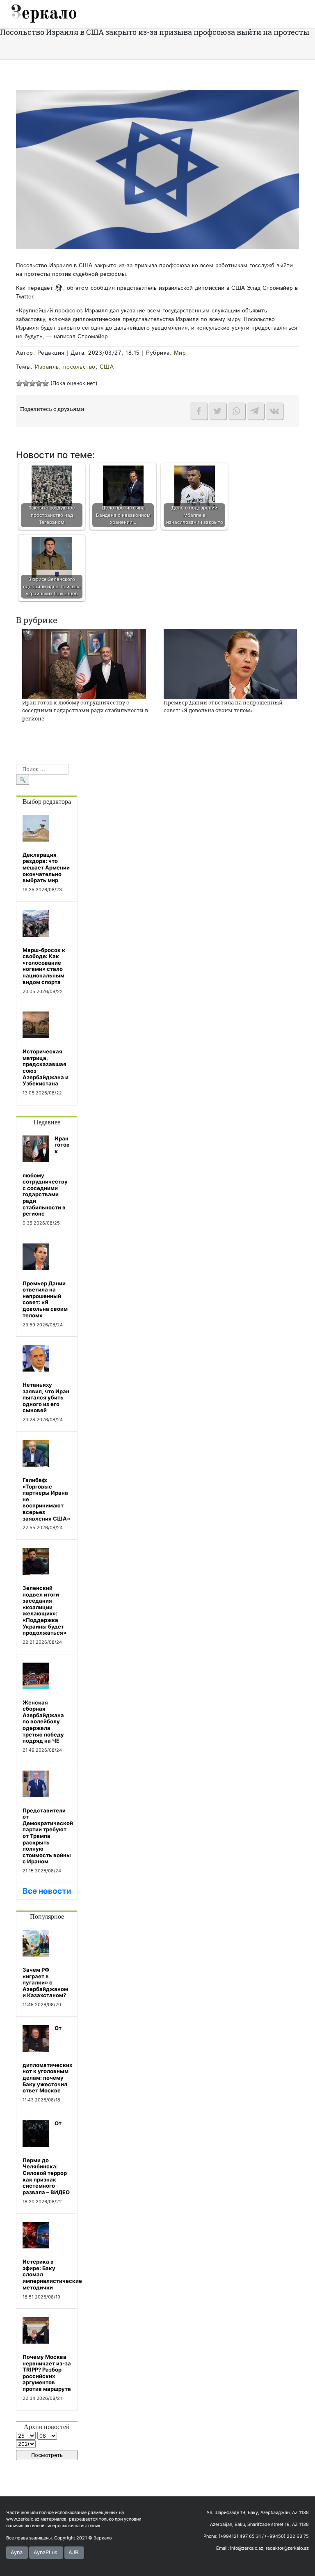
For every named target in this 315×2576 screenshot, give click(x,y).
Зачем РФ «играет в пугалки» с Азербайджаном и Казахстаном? (45, 1982)
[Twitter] (218, 411)
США (107, 367)
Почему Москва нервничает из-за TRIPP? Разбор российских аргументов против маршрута (47, 2373)
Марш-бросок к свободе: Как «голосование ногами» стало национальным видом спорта (44, 966)
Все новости (47, 1891)
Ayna (17, 2552)
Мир (180, 353)
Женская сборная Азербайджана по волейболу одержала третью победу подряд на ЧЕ (43, 1722)
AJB (73, 2552)
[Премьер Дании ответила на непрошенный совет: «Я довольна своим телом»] (230, 663)
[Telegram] (256, 411)
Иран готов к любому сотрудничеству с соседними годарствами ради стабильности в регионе (85, 710)
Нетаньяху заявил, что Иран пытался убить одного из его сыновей (46, 1397)
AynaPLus (46, 2552)
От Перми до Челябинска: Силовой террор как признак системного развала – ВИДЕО (46, 2158)
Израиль (47, 367)
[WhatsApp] (237, 411)
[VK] (274, 411)
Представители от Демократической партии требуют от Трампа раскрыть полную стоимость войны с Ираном (48, 1836)
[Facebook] (199, 411)
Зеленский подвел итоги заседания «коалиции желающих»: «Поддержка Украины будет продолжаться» (45, 1610)
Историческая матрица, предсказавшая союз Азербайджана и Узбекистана (46, 1067)
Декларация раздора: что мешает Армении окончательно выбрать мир (46, 867)
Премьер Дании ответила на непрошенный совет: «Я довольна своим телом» (223, 707)
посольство (79, 367)
